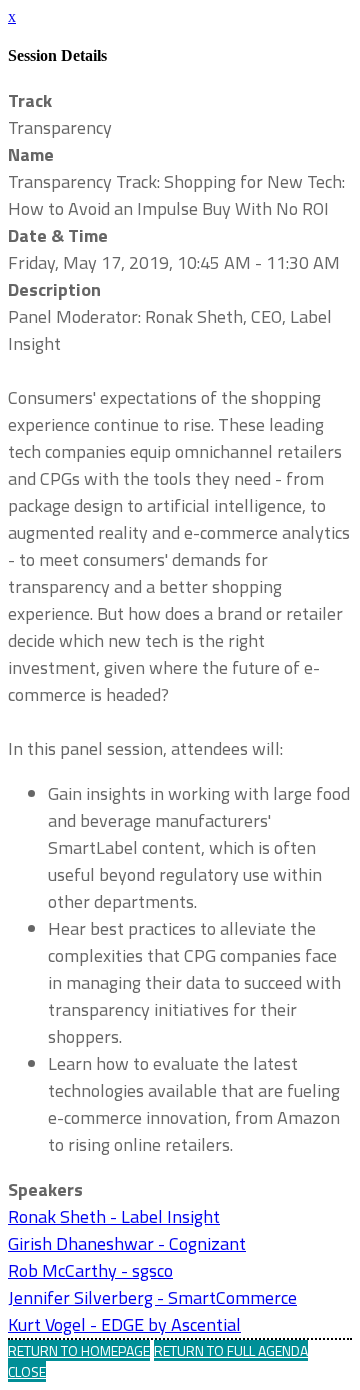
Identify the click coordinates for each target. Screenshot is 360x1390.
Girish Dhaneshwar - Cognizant (127, 1243)
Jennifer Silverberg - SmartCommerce (152, 1297)
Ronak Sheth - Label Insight (114, 1216)
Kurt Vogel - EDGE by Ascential (124, 1324)
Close (27, 1371)
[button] (79, 1350)
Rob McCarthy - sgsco (90, 1270)
